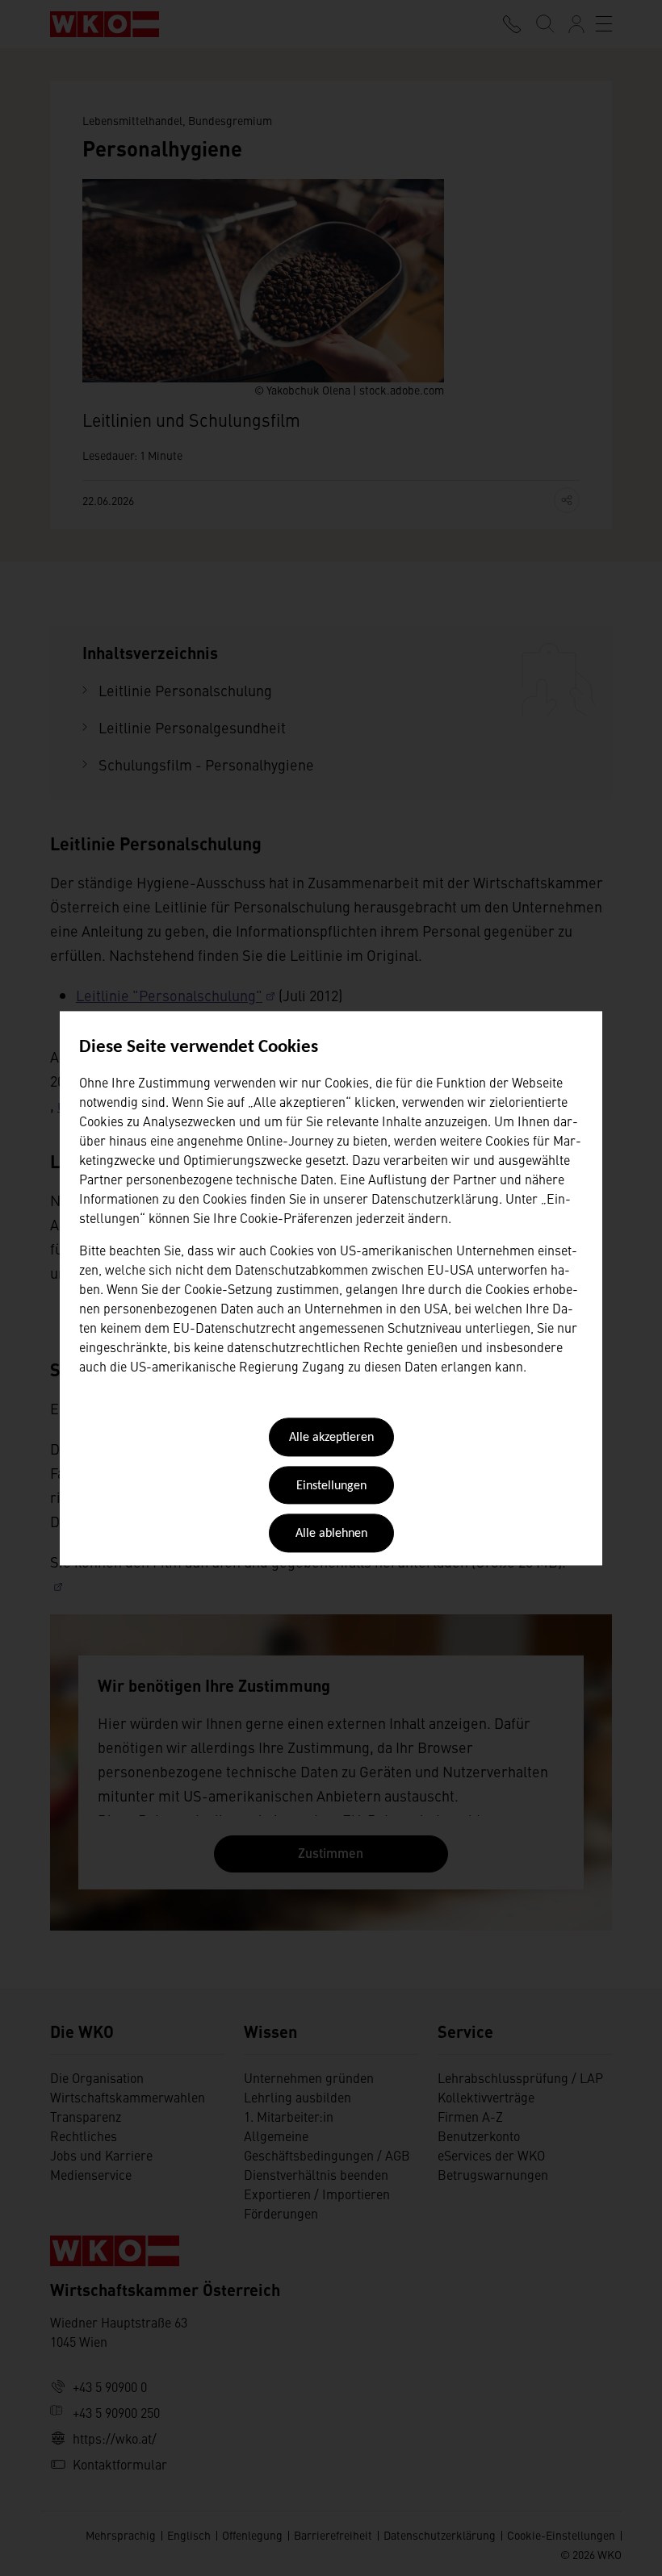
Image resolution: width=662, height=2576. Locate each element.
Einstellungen (331, 1486)
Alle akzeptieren (331, 1438)
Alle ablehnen (331, 1534)
